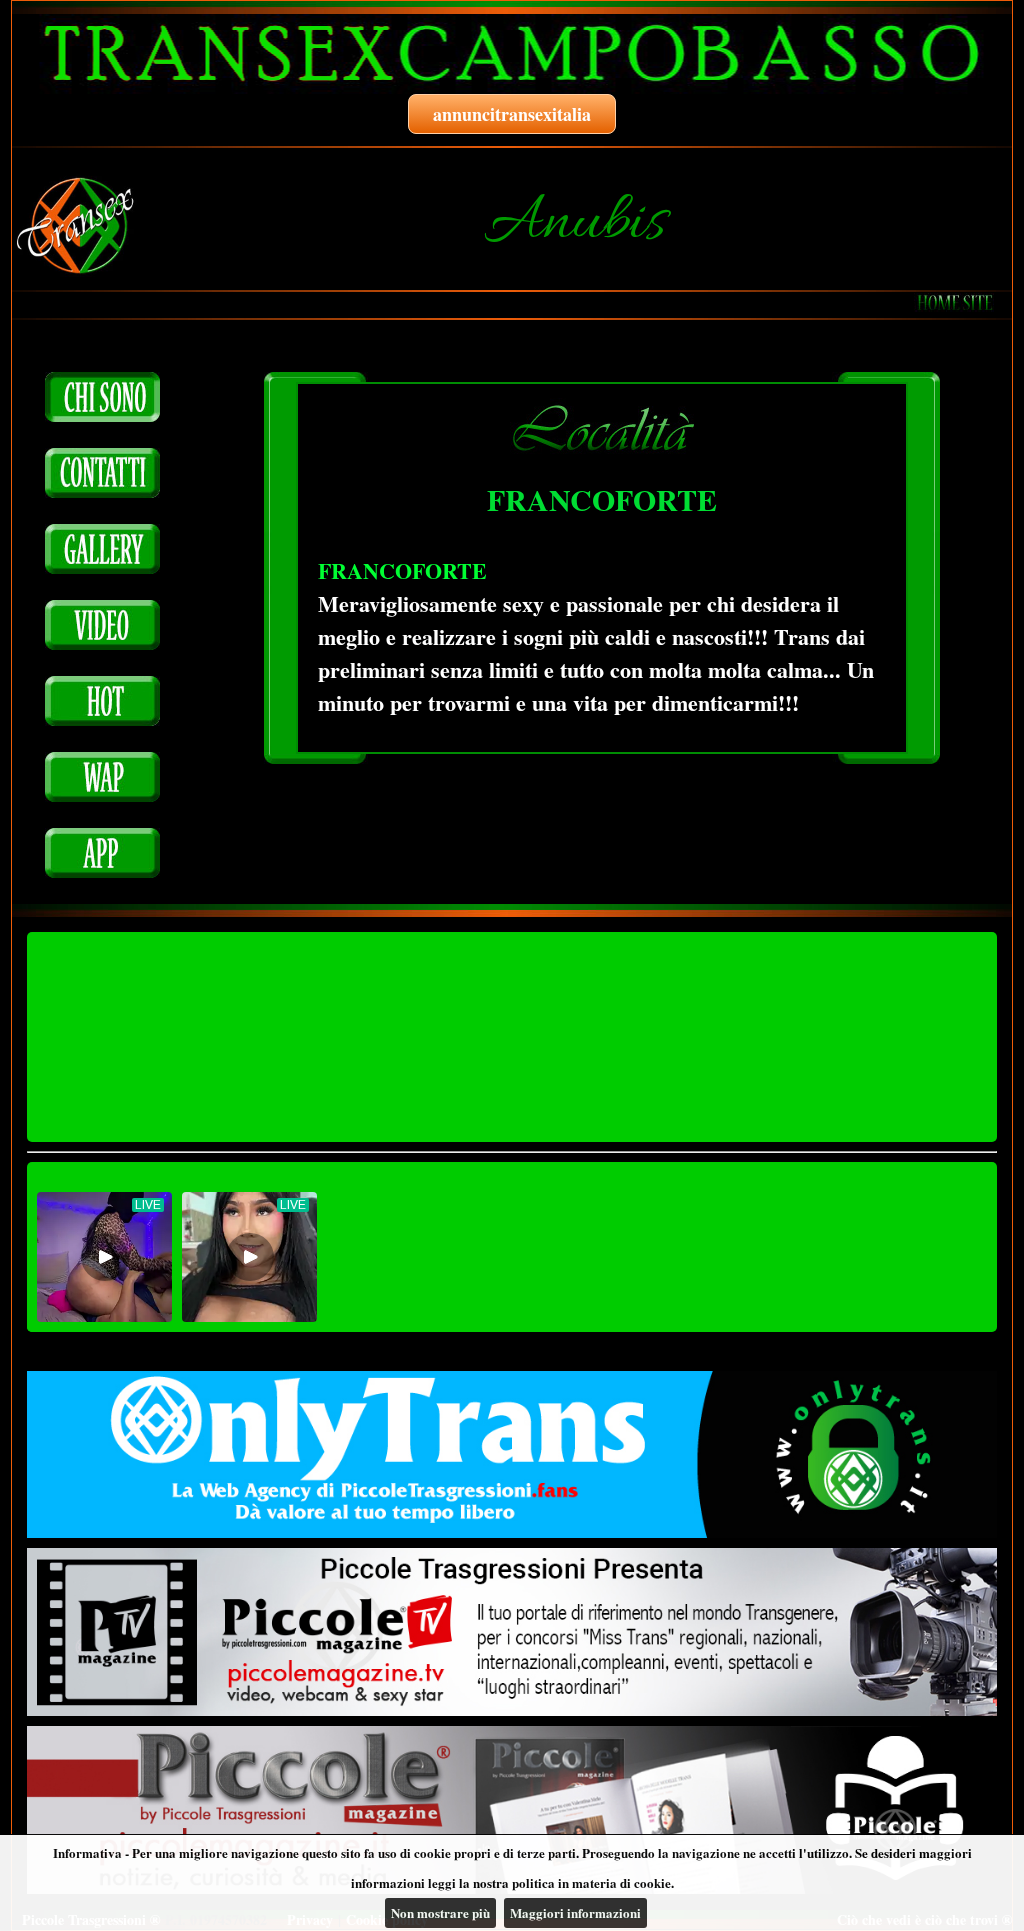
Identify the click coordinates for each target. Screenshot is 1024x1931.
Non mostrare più (440, 1912)
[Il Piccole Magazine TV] (512, 1632)
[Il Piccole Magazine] (512, 1810)
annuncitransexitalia (512, 114)
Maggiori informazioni (575, 1912)
